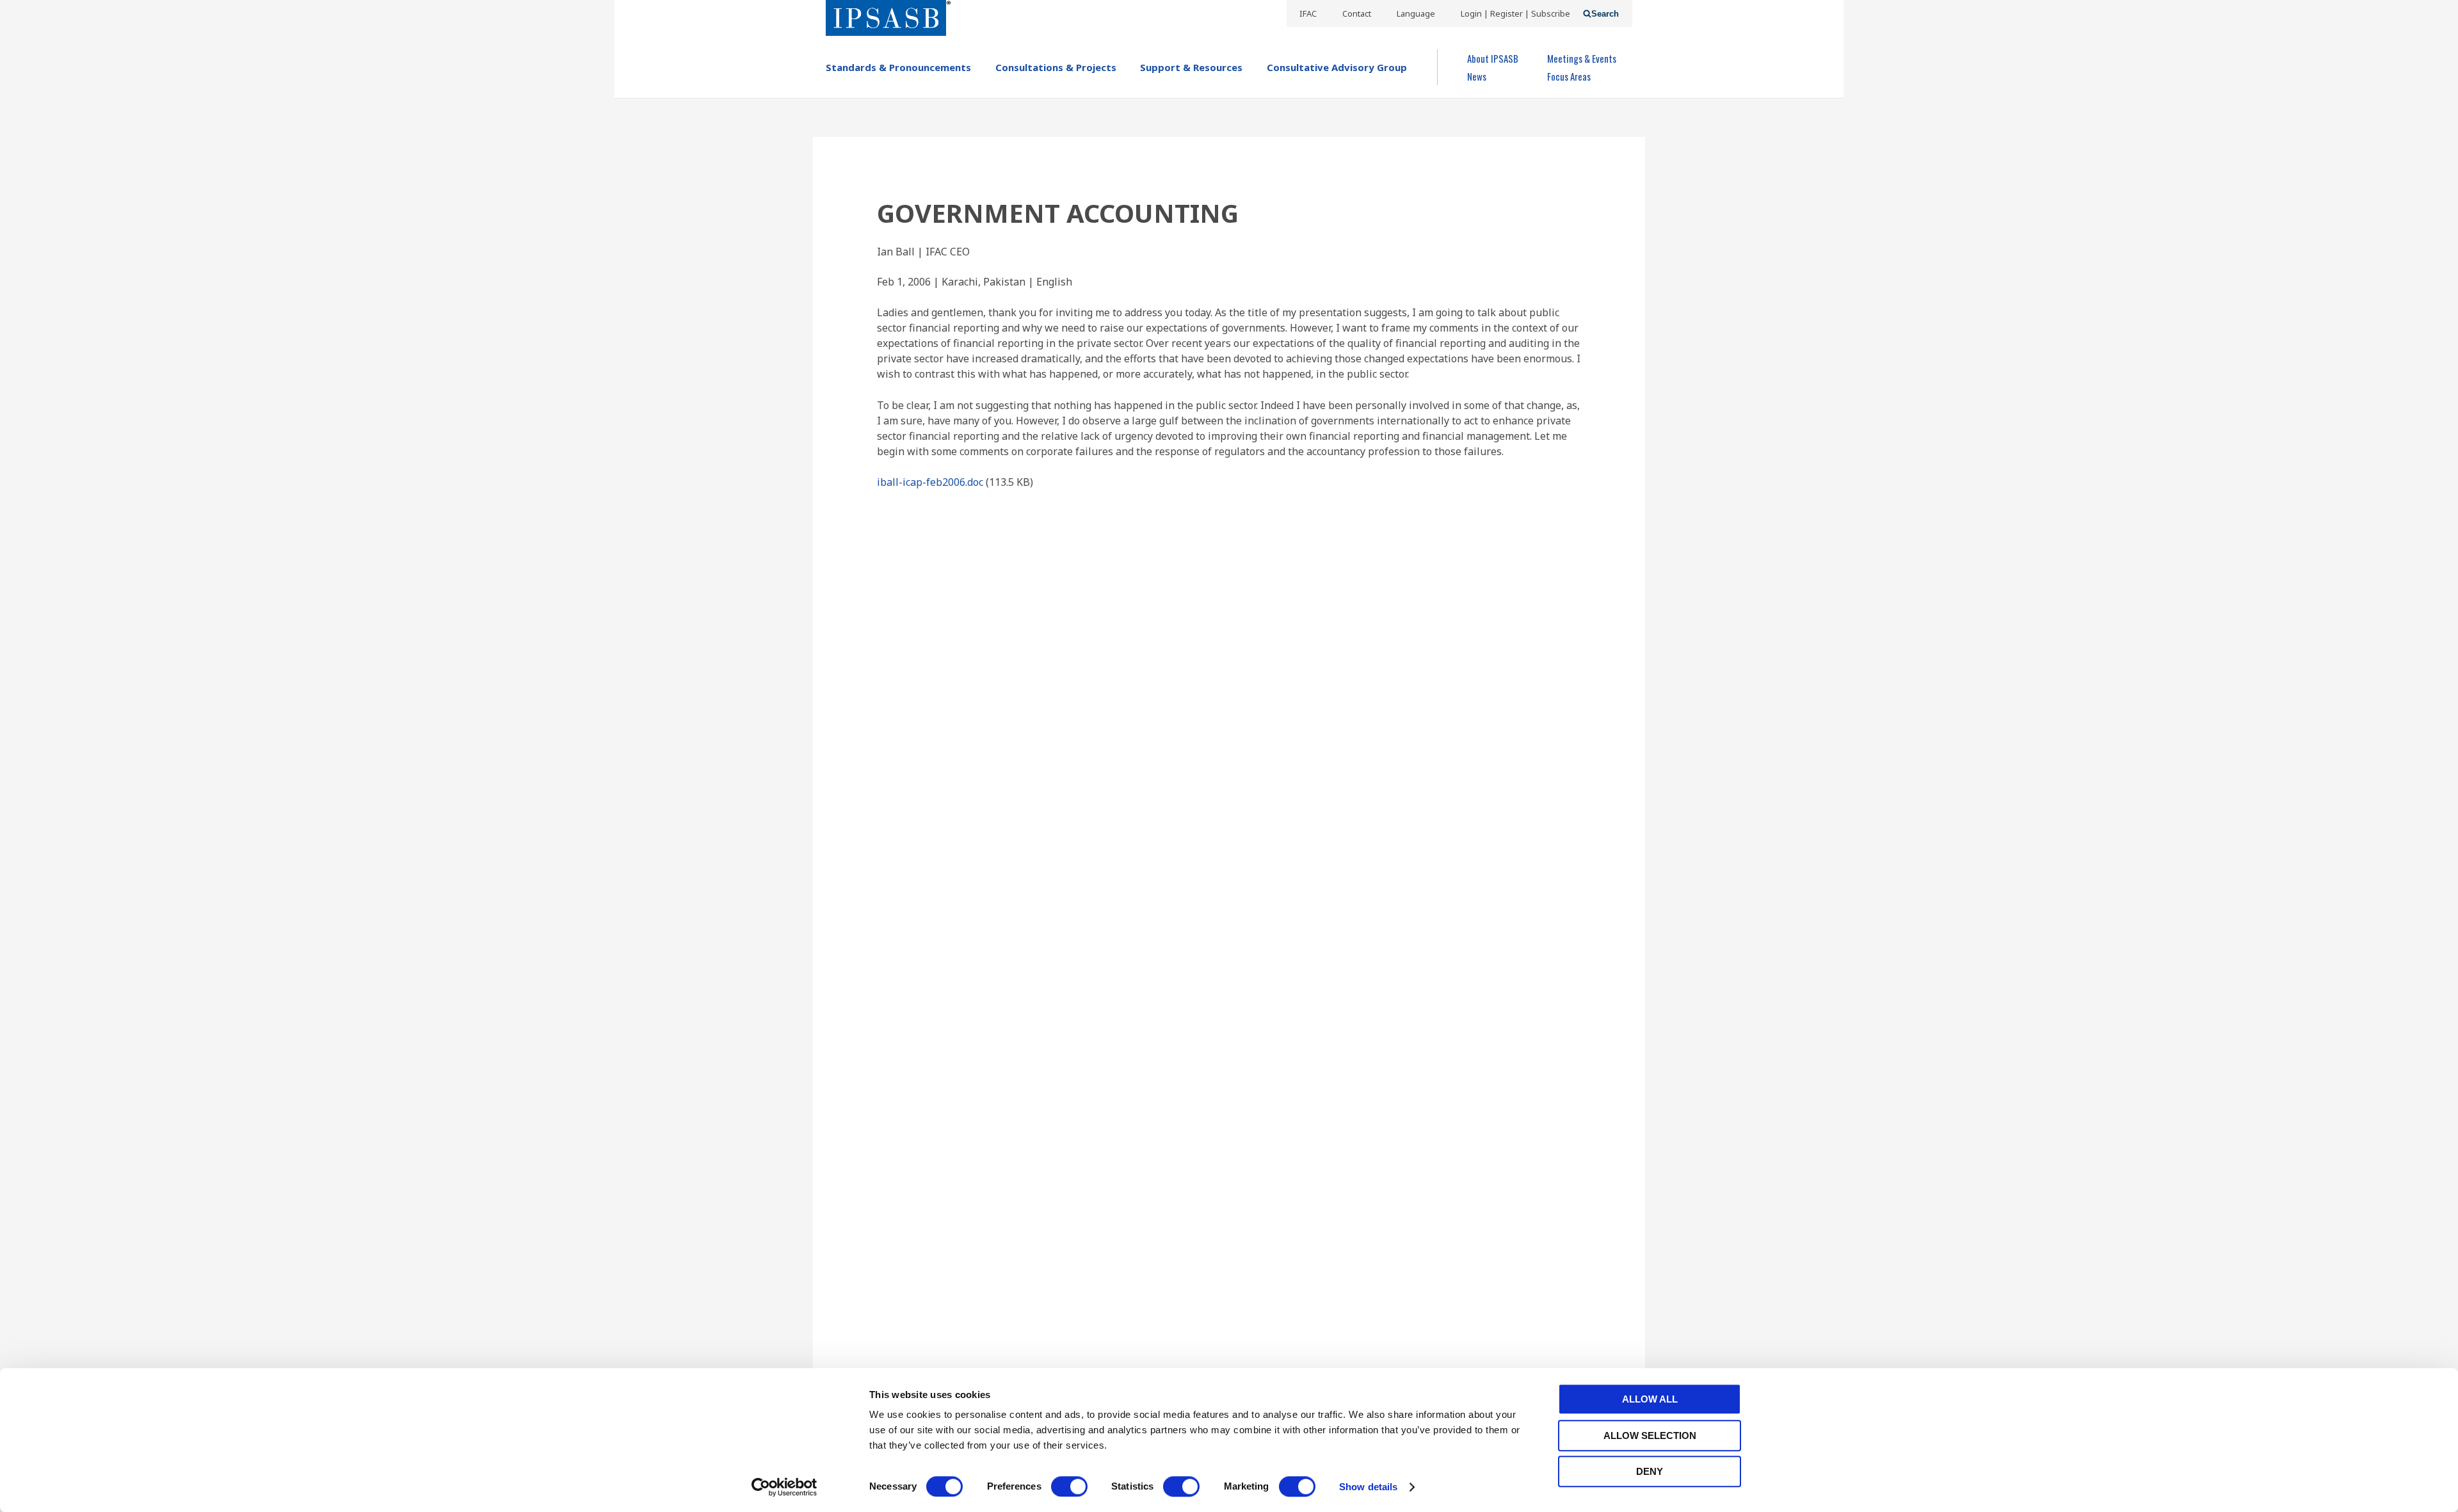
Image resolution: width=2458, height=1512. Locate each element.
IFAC (1308, 13)
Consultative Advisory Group (1337, 67)
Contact (1357, 13)
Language (1416, 13)
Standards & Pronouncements (898, 67)
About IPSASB (1493, 58)
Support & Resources (1191, 67)
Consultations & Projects (1056, 67)
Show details (1368, 1487)
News (1477, 76)
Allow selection (1650, 1436)
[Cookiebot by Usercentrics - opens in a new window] (784, 1487)
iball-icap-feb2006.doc (930, 482)
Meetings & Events (1582, 58)
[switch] (1069, 1486)
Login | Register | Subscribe (1515, 13)
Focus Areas (1569, 76)
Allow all (1650, 1399)
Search (1605, 14)
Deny (1650, 1471)
